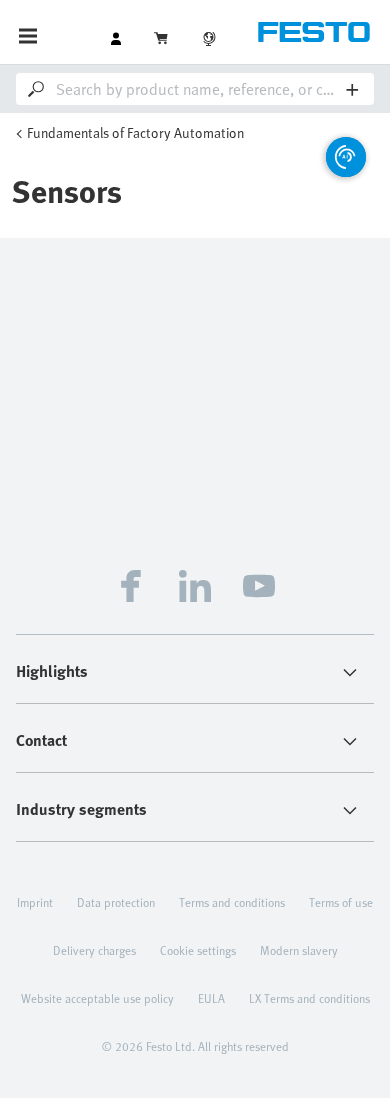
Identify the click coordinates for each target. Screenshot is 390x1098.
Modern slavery (299, 950)
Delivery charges (94, 950)
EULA (211, 998)
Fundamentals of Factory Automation (135, 132)
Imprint (35, 902)
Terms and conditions (232, 902)
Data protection (116, 902)
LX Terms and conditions (309, 998)
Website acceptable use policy (97, 998)
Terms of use (341, 902)
